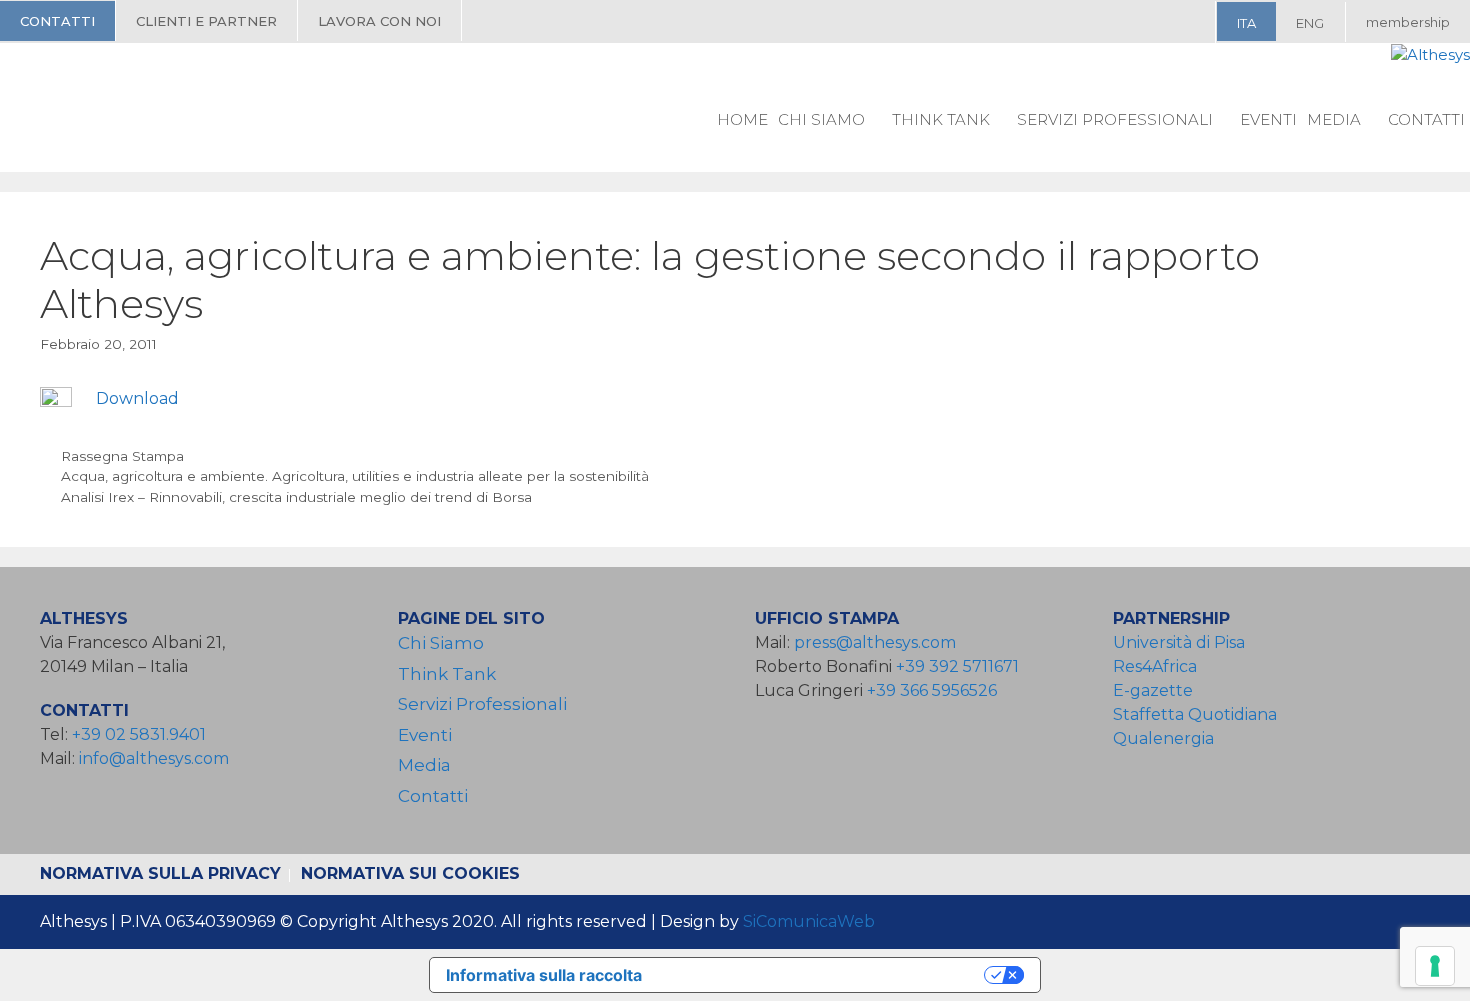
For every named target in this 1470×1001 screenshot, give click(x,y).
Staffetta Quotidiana (1195, 714)
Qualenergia (1163, 738)
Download (137, 398)
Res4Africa (1159, 666)
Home (742, 119)
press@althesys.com (875, 642)
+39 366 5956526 (932, 690)
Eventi (1268, 119)
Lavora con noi (379, 21)
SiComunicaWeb (809, 921)
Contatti (57, 21)
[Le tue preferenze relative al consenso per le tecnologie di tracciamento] (1435, 966)
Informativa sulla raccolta (544, 975)
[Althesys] (1430, 55)
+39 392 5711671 (957, 666)
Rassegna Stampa (122, 456)
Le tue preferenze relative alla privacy (823, 975)
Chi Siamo (821, 119)
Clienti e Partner (206, 21)
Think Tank (941, 119)
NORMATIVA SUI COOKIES (410, 873)
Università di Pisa (1179, 642)
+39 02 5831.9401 (139, 734)
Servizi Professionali (1115, 119)
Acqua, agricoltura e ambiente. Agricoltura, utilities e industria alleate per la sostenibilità (355, 476)
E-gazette (1153, 690)
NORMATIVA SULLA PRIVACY (160, 873)
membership (1408, 22)
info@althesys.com (154, 758)
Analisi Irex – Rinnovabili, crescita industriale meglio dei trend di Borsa (296, 497)
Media (1334, 119)
